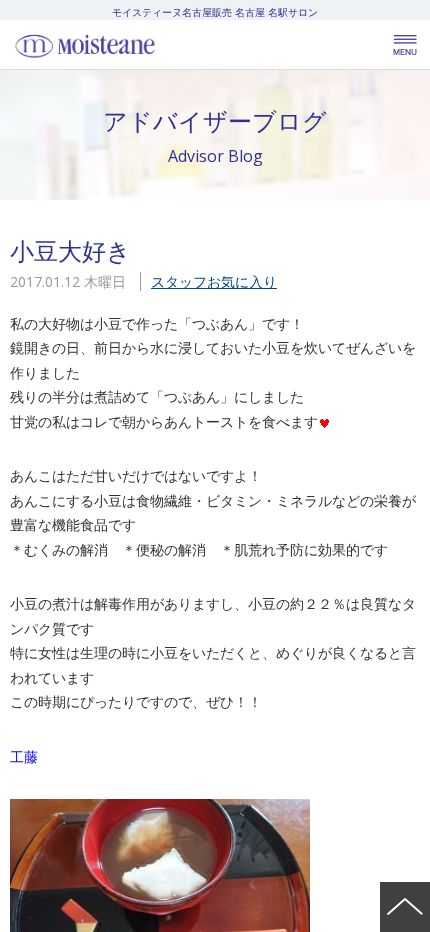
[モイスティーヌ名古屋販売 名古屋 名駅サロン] (130, 45)
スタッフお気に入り (214, 281)
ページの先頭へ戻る (405, 907)
